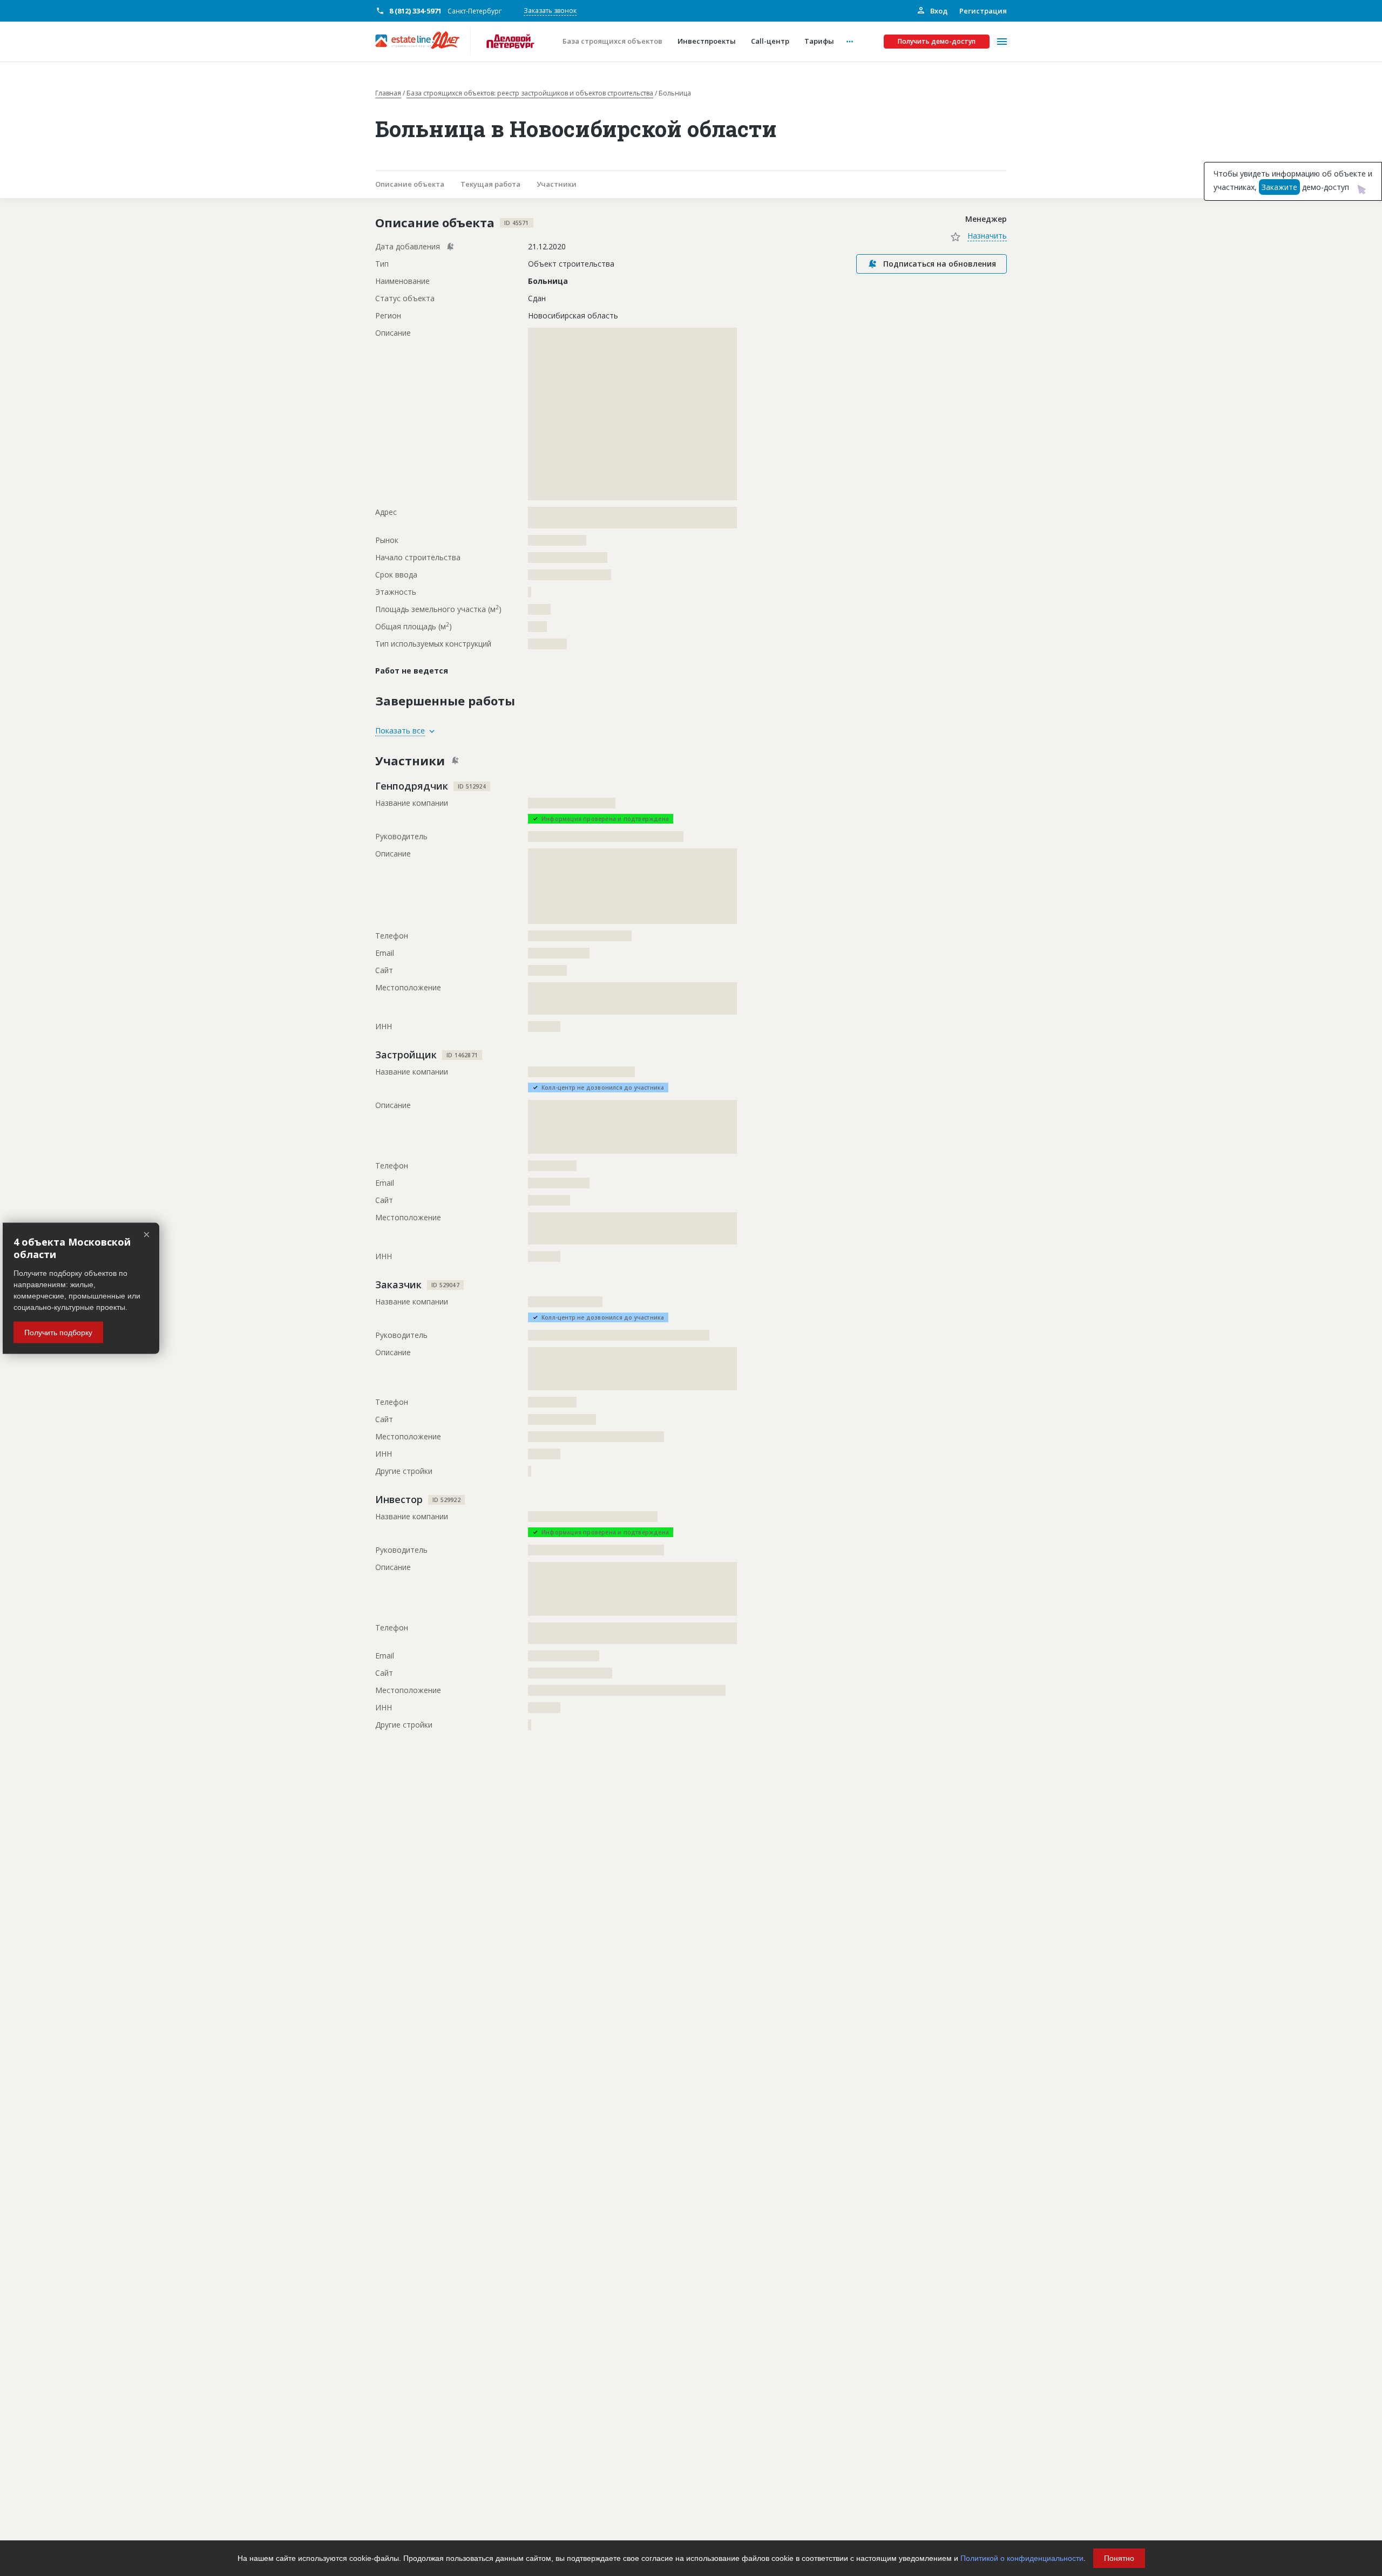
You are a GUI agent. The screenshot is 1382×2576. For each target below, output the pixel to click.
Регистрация (983, 11)
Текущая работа (490, 184)
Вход (938, 11)
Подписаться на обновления (940, 264)
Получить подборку (58, 1332)
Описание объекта (410, 184)
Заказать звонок (550, 11)
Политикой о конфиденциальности (1022, 2558)
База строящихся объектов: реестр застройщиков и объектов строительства (530, 93)
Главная (388, 93)
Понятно (1119, 2558)
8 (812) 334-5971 (415, 11)
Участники (557, 184)
